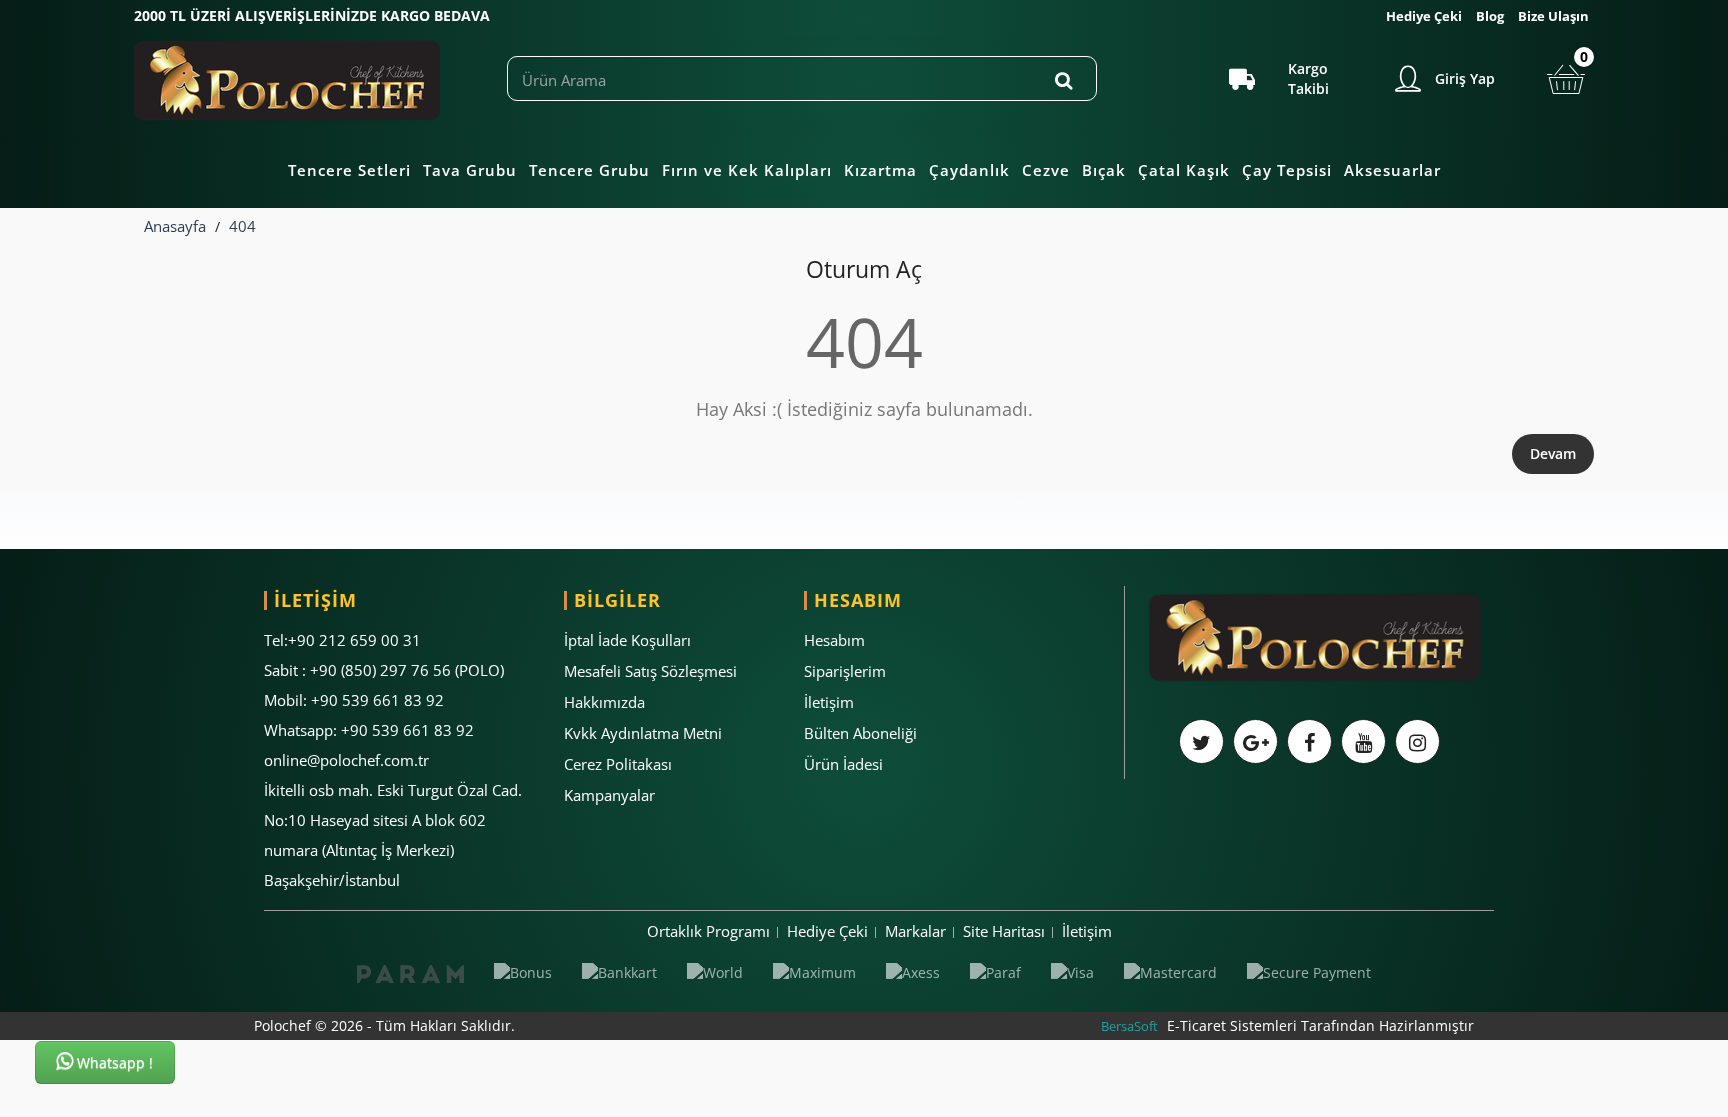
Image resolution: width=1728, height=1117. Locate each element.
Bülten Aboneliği (860, 733)
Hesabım (834, 640)
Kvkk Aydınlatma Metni (643, 733)
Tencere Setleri (349, 170)
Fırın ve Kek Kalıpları (747, 170)
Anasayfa (175, 226)
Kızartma (880, 170)
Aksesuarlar (1392, 170)
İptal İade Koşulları (627, 640)
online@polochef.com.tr (346, 760)
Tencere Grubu (589, 170)
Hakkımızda (604, 702)
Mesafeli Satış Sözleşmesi (650, 671)
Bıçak (1104, 170)
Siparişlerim (845, 671)
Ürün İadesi (843, 764)
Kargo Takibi (1308, 78)
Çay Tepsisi (1287, 170)
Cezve (1046, 170)
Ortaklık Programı (708, 931)
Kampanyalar (609, 795)
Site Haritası (1004, 931)
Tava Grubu (470, 170)
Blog (1490, 16)
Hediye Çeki (1424, 16)
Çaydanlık (969, 170)
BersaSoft (1129, 1026)
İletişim (829, 702)
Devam (1553, 453)
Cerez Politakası (618, 764)
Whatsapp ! (113, 1062)
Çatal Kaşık (1184, 170)
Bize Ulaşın (1553, 16)
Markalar (915, 931)
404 (242, 226)
